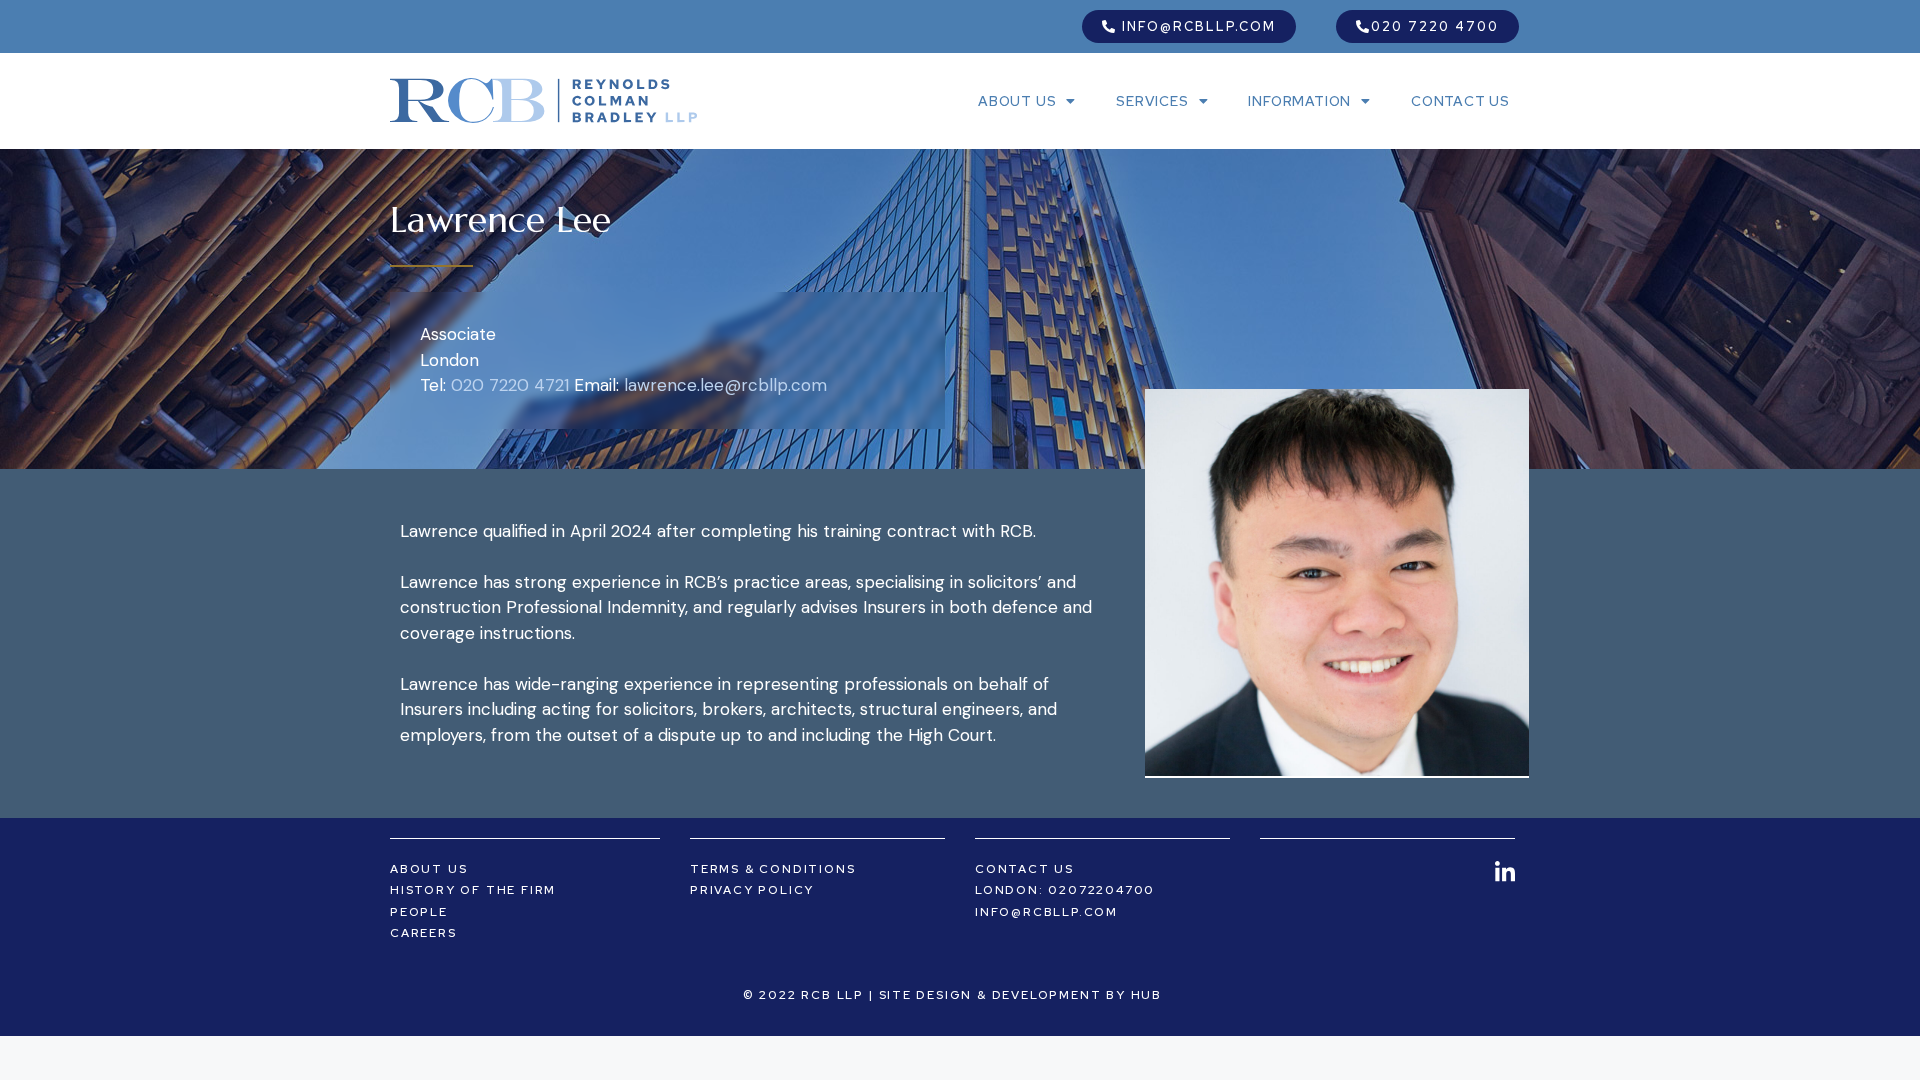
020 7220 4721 (510, 385)
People (419, 912)
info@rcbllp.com (1046, 912)
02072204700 (1101, 890)
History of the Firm (473, 890)
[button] (1189, 26)
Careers (423, 933)
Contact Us (1460, 101)
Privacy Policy (752, 890)
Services (1152, 101)
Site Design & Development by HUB (1021, 995)
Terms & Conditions (772, 869)
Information (1299, 101)
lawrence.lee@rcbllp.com (725, 385)
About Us (1017, 101)
